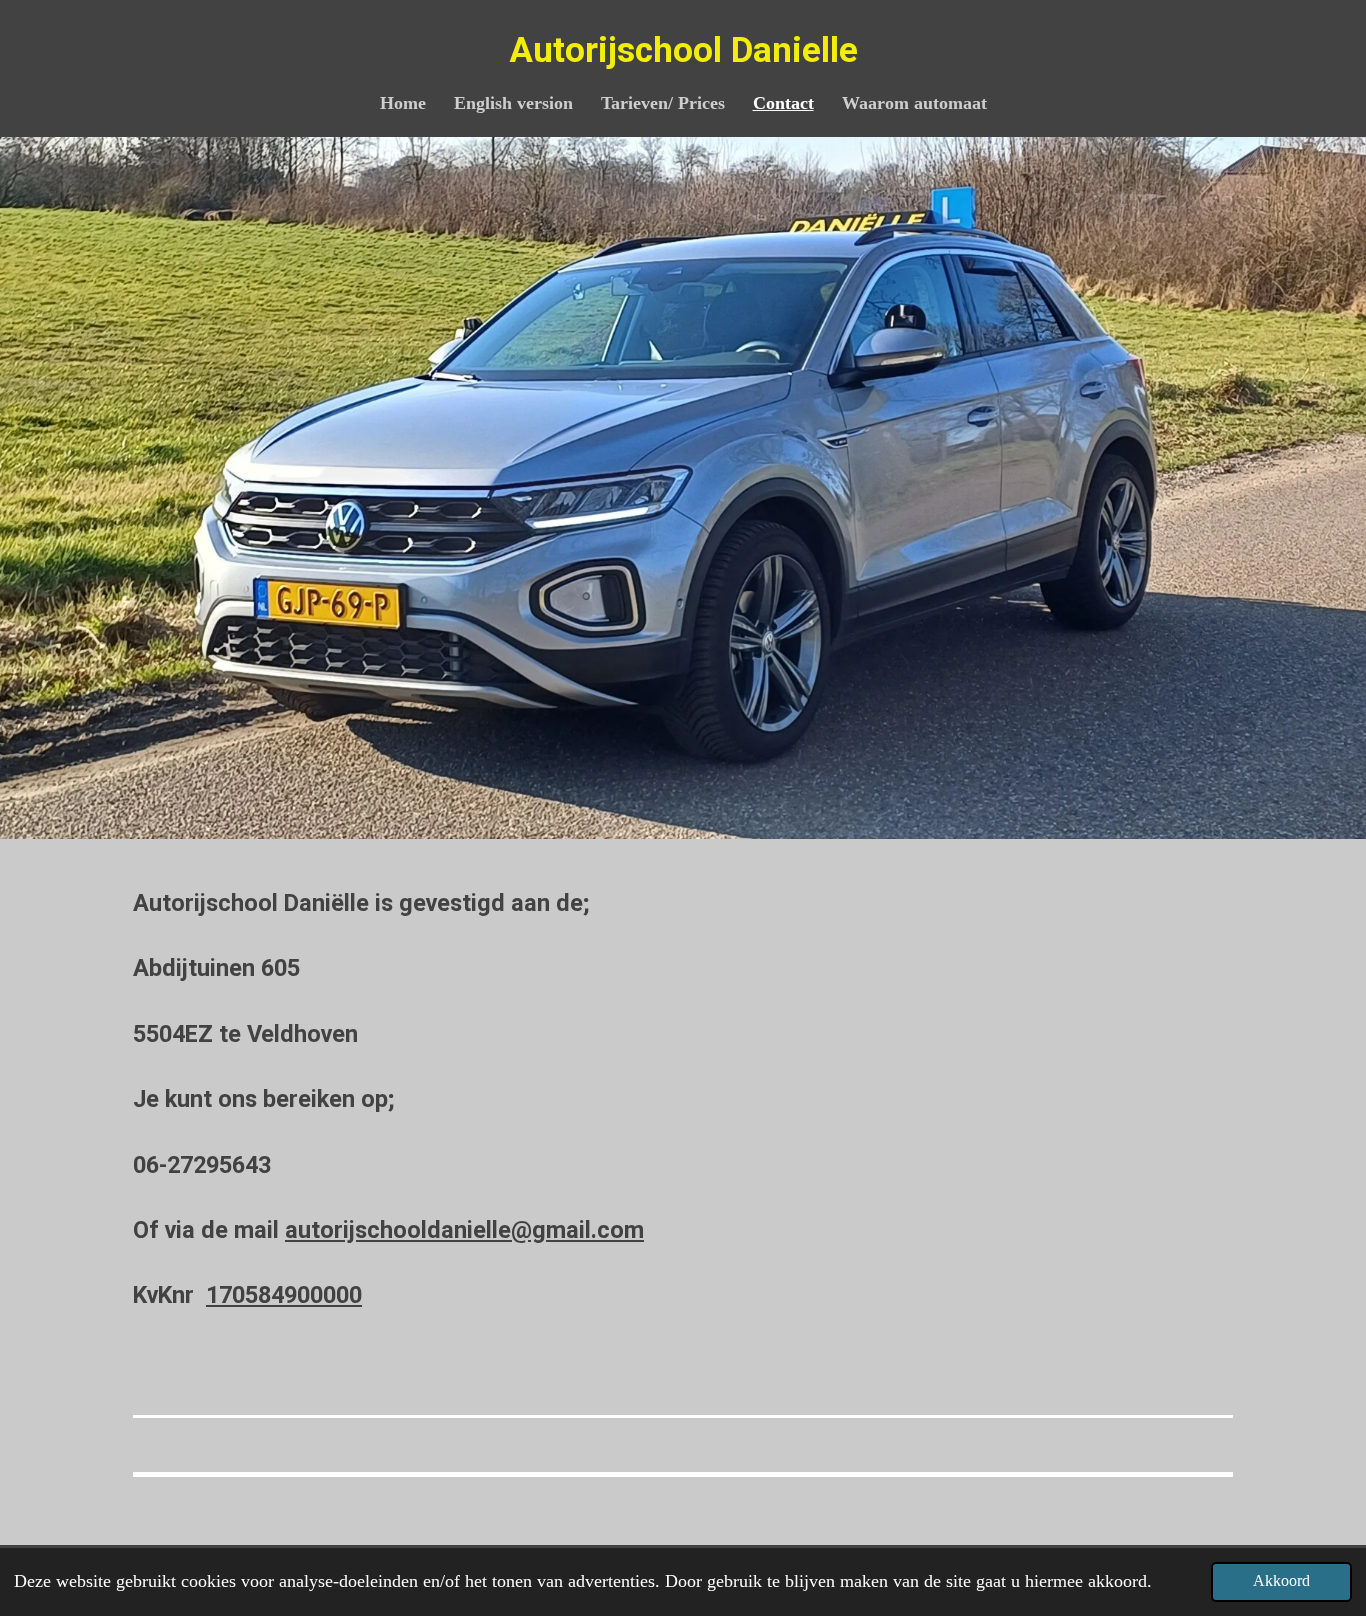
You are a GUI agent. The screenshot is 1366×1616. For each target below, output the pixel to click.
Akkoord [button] (1281, 1581)
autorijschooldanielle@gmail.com (464, 1230)
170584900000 (284, 1295)
